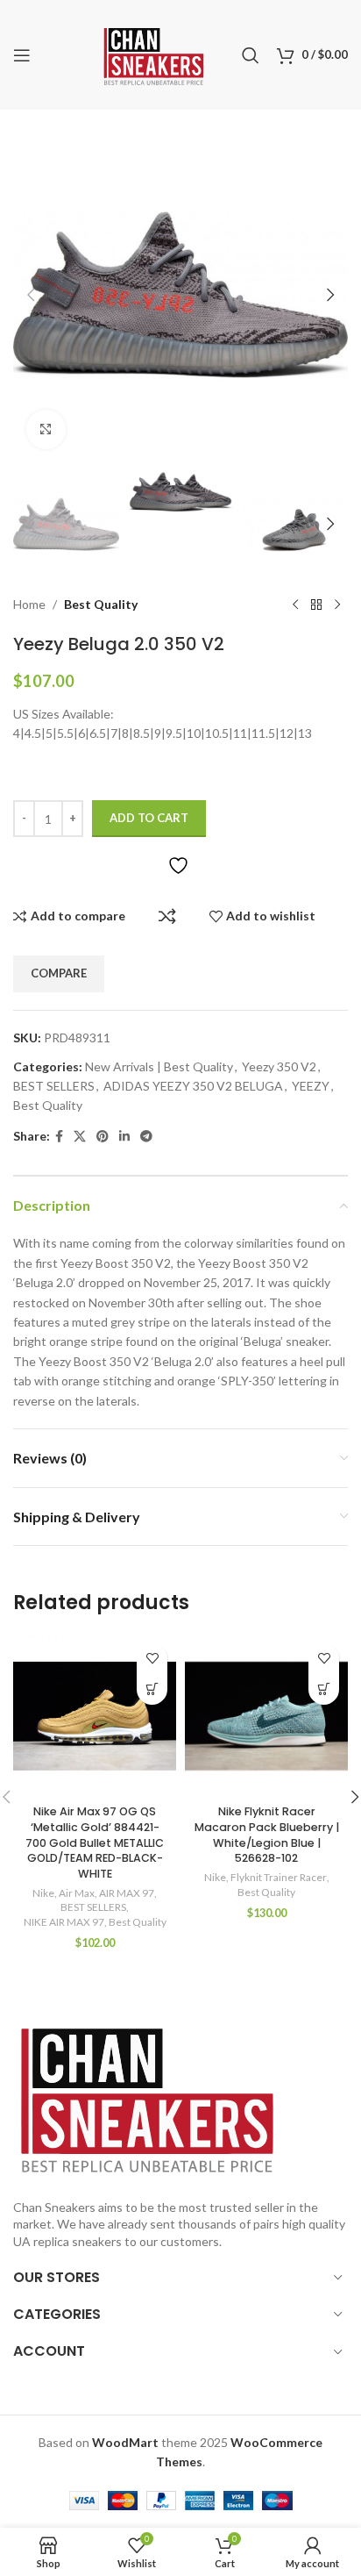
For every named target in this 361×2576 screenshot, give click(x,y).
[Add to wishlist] (152, 1659)
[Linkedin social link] (124, 1137)
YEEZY (311, 1086)
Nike (43, 1893)
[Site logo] (154, 53)
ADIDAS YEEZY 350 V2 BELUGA (193, 1086)
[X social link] (80, 1137)
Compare (167, 916)
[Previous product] (295, 605)
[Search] (251, 55)
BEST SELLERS (54, 1086)
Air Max (77, 1893)
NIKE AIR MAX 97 (64, 1922)
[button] (31, 295)
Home (29, 604)
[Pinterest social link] (103, 1137)
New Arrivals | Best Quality (159, 1066)
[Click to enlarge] (46, 429)
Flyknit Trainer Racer (279, 1877)
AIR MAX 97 (127, 1893)
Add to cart (149, 818)
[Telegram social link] (146, 1137)
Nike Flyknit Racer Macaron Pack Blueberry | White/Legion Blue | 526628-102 (267, 1835)
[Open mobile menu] (22, 55)
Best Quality (101, 604)
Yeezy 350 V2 (279, 1066)
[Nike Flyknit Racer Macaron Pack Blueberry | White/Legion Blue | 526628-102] (266, 1716)
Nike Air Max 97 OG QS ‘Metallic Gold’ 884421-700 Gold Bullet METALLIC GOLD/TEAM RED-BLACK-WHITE (95, 1843)
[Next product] (337, 605)
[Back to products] (316, 605)
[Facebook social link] (59, 1137)
